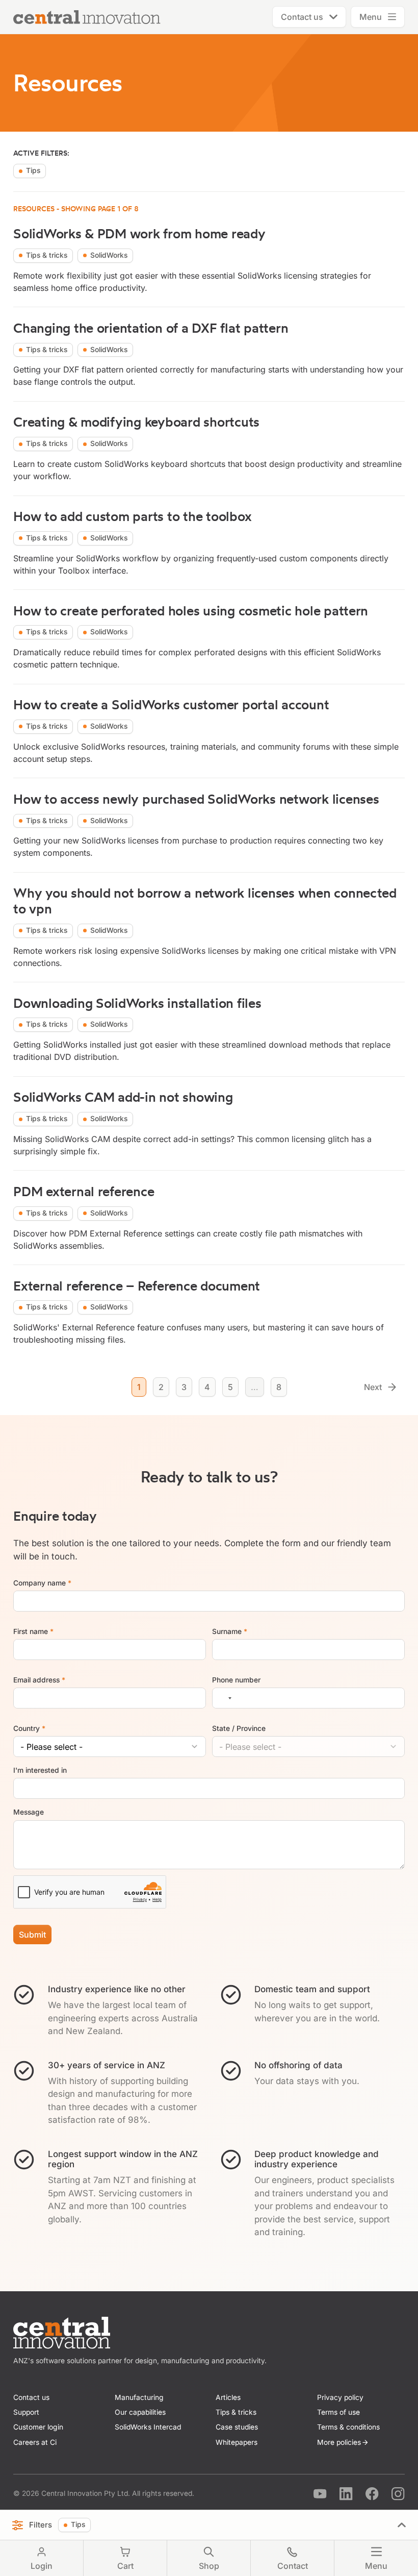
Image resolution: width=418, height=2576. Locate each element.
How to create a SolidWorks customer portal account (171, 704)
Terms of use (338, 2412)
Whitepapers (237, 2442)
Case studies (237, 2427)
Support (26, 2412)
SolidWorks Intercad (148, 2427)
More (339, 2442)
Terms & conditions (348, 2427)
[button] (309, 17)
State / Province (239, 1728)
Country (29, 1728)
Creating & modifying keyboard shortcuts (136, 422)
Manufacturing (139, 2397)
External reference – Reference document (137, 1286)
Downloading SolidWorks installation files (137, 1003)
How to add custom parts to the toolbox (132, 516)
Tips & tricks (236, 2412)
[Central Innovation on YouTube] (320, 2494)
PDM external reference (84, 1191)
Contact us (31, 2397)
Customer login (38, 2427)
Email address (39, 1679)
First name (33, 1631)
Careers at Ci (35, 2442)
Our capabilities (140, 2412)
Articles (228, 2397)
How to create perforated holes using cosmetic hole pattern (191, 611)
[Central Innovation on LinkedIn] (346, 2494)
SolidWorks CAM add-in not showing (123, 1097)
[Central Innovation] (62, 2333)
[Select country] (224, 1698)
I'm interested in (40, 1770)
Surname (229, 1631)
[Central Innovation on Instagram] (398, 2494)
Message (29, 1812)
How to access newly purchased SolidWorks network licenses (196, 799)
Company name (42, 1582)
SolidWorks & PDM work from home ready (139, 233)
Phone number (236, 1679)
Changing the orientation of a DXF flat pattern (151, 328)
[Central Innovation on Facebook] (372, 2494)
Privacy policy (340, 2397)
